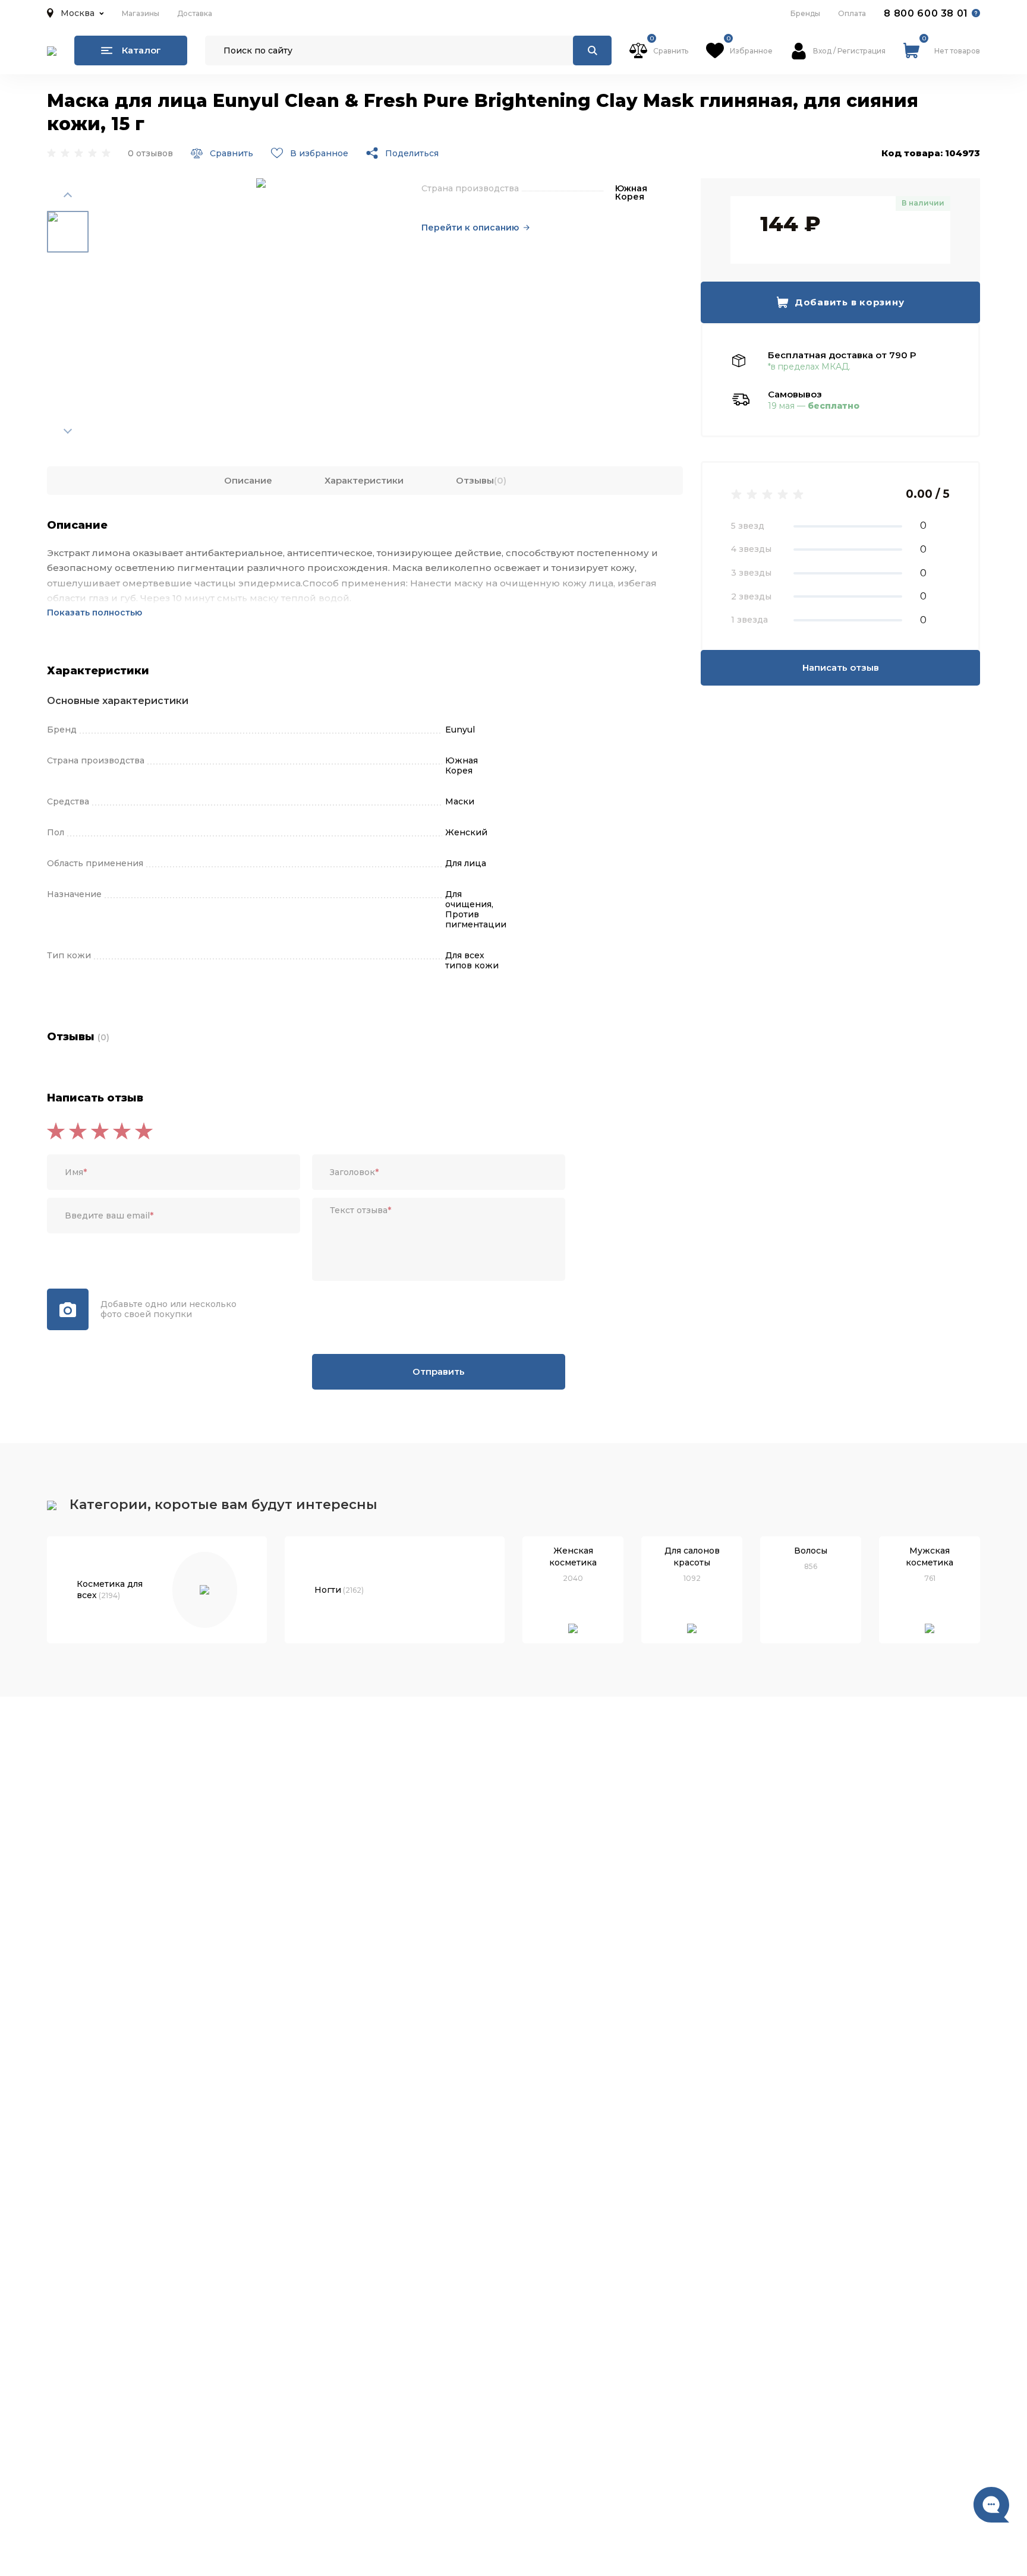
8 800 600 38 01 (926, 13)
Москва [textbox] (78, 13)
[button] (75, 13)
